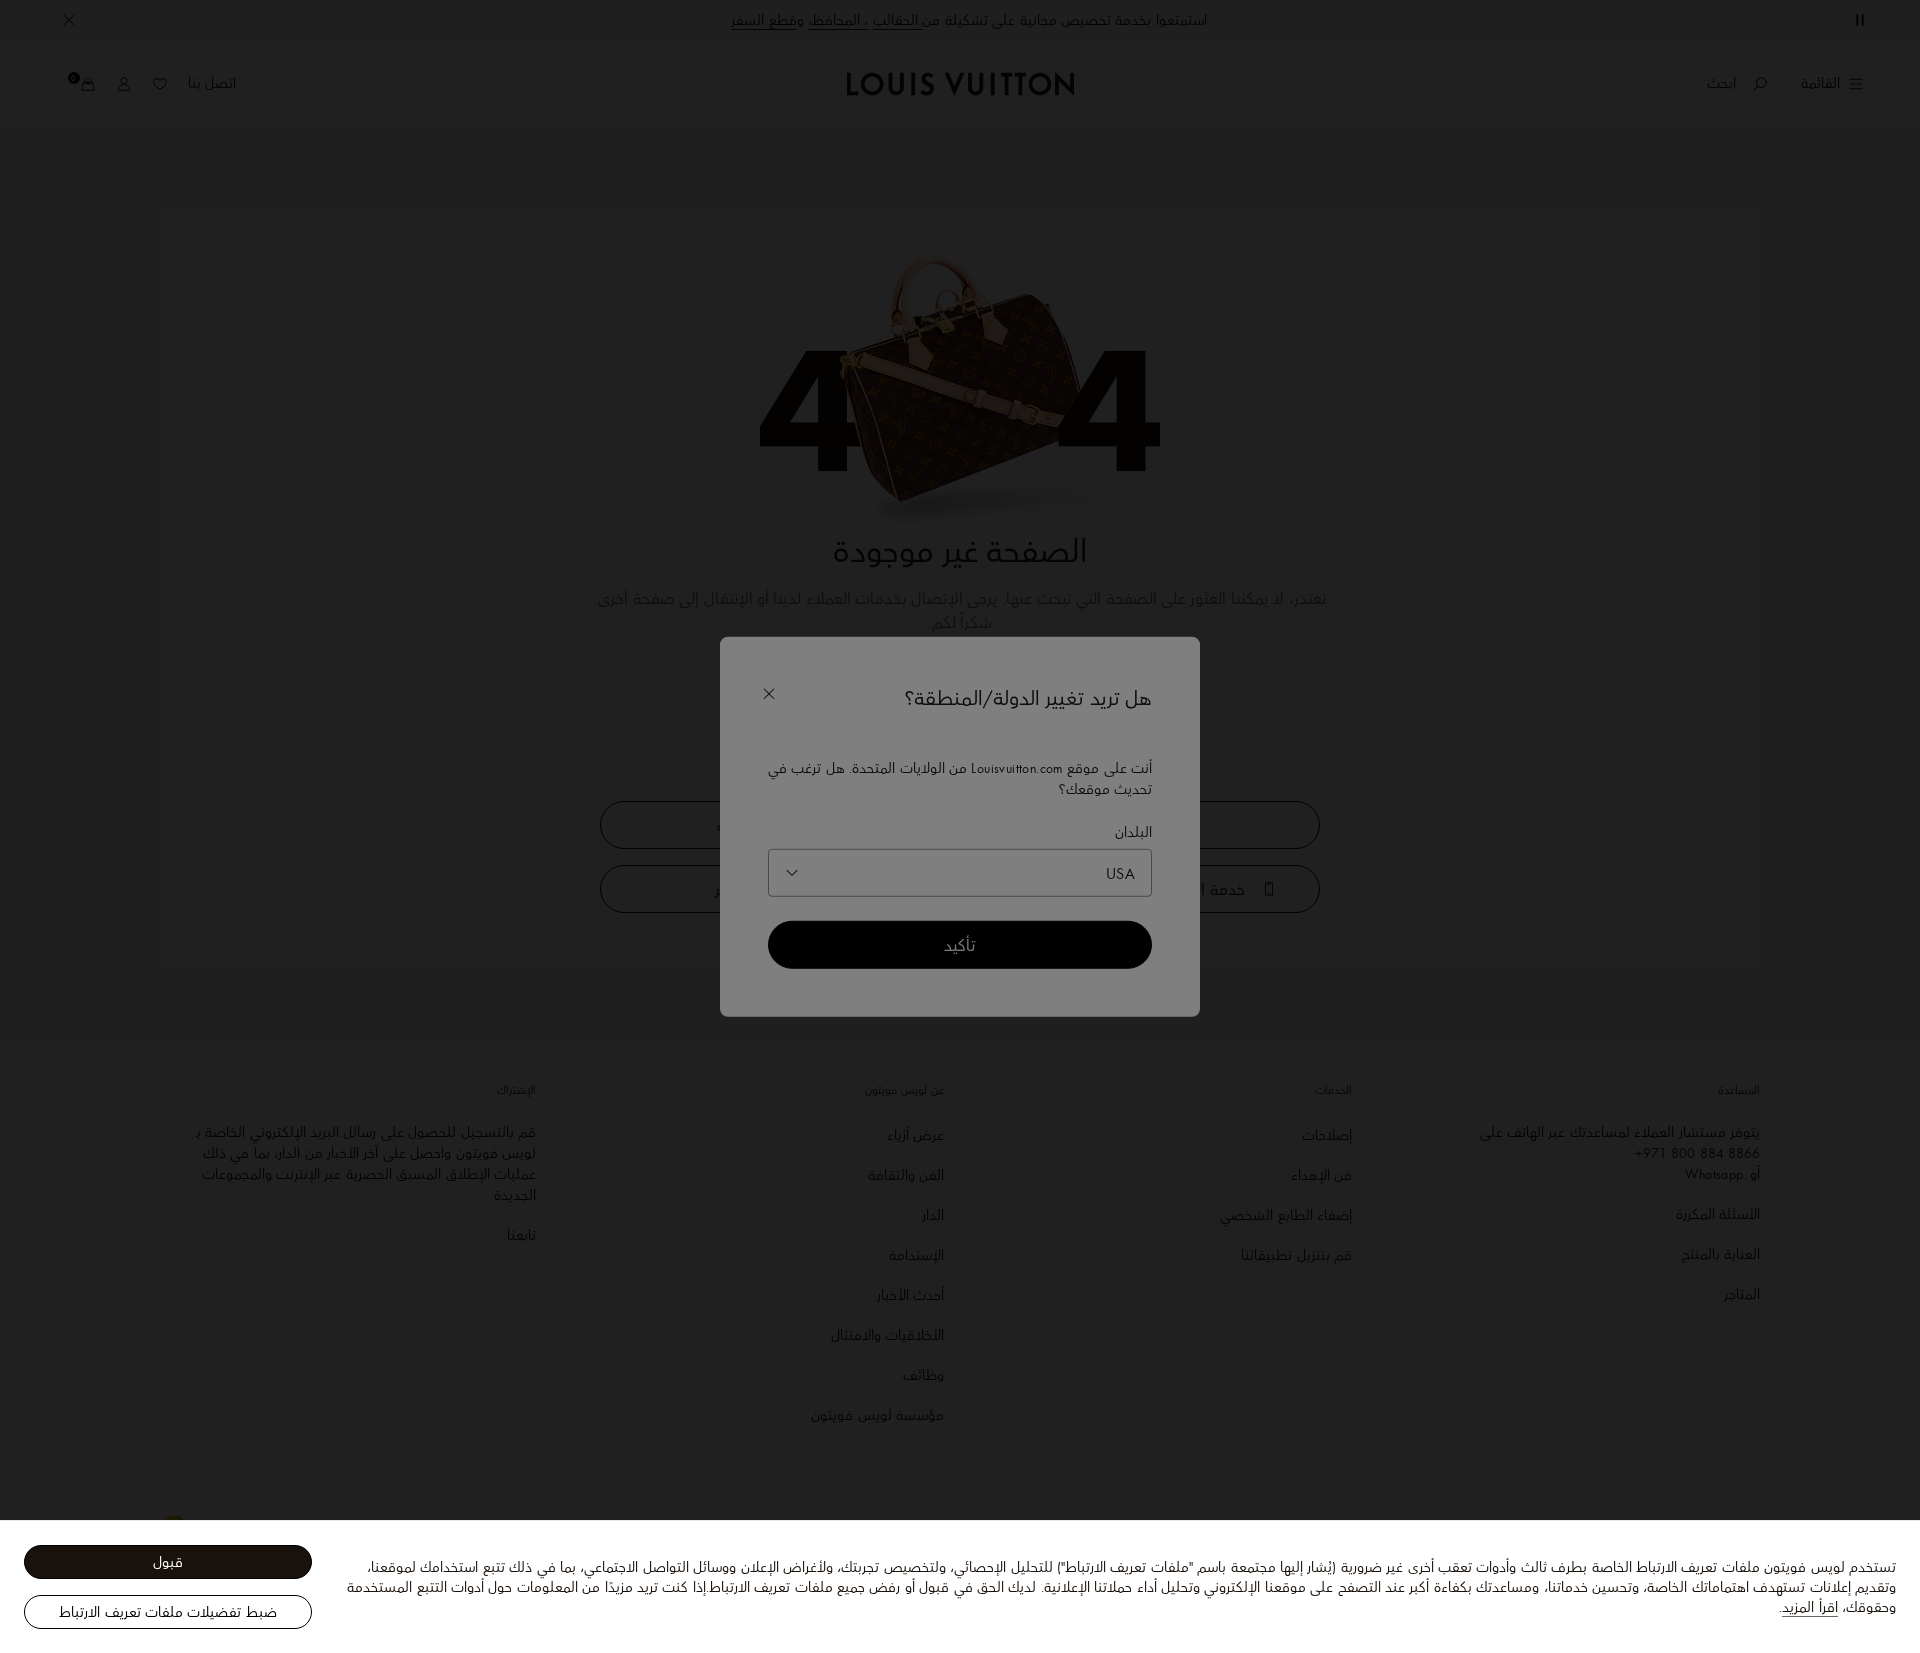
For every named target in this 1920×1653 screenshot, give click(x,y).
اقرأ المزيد (1809, 1607)
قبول (168, 1562)
